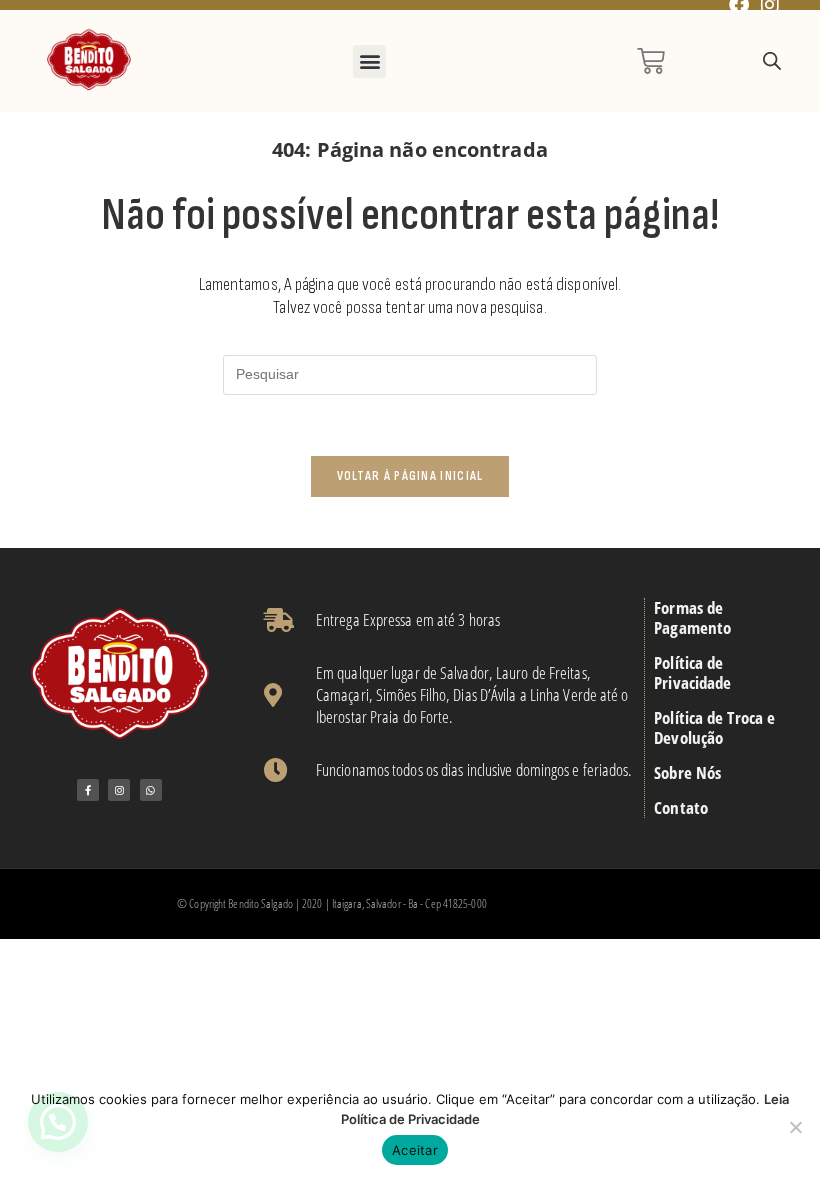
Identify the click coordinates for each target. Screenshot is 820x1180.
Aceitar (415, 1150)
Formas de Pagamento (692, 618)
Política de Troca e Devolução (714, 728)
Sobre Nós (687, 773)
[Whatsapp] (151, 790)
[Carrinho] (651, 61)
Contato (681, 808)
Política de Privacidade (692, 673)
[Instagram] (119, 790)
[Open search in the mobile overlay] (772, 61)
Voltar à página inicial (410, 476)
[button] (369, 61)
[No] (795, 1127)
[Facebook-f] (88, 790)
